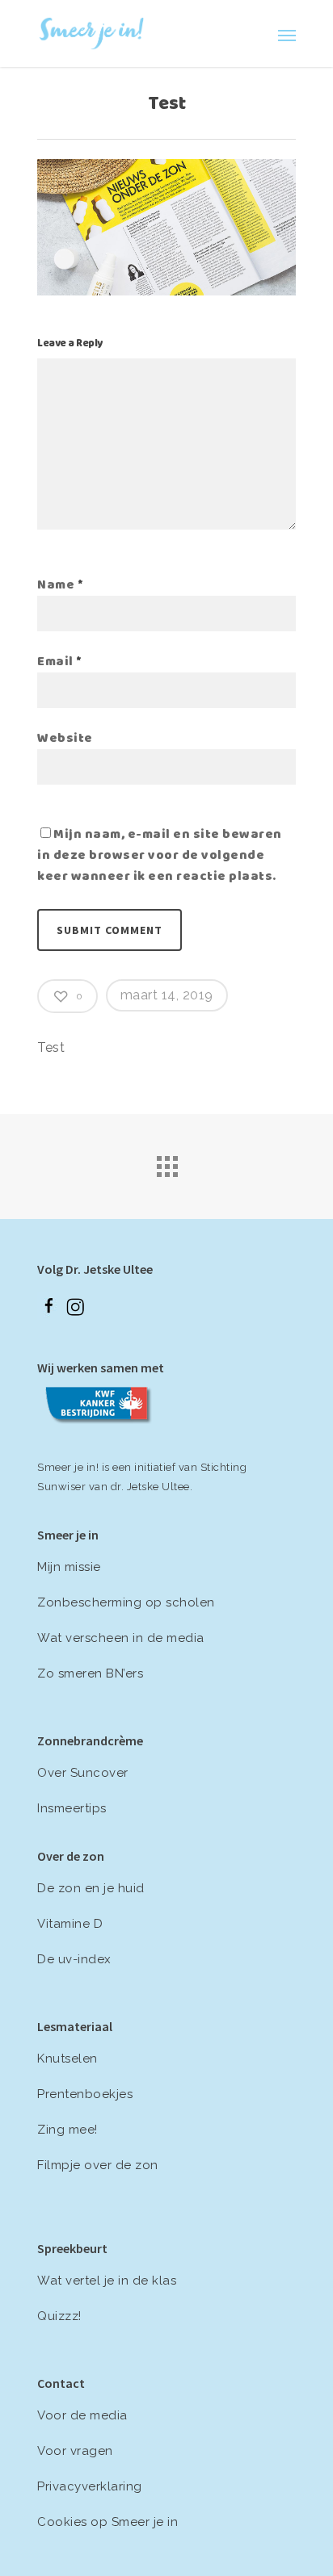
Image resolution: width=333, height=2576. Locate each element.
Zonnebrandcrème (90, 1740)
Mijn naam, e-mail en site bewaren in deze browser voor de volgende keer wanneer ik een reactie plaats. (160, 857)
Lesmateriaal (75, 2026)
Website (65, 739)
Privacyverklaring (90, 2486)
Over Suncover (83, 1773)
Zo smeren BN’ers (90, 1673)
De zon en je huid (91, 1888)
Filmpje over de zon (98, 2165)
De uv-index (74, 1959)
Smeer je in (68, 1535)
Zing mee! (67, 2130)
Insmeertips (72, 1808)
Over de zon (71, 1856)
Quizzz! (59, 2316)
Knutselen (67, 2059)
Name (60, 586)
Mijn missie (69, 1567)
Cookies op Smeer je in (107, 2522)
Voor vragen (75, 2451)
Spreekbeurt (72, 2248)
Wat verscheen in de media (121, 1638)
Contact (61, 2383)
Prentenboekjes (85, 2094)
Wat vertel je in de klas (107, 2281)
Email (60, 663)
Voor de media (82, 2415)
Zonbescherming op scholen (126, 1602)
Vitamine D (70, 1924)
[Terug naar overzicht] (166, 1162)
